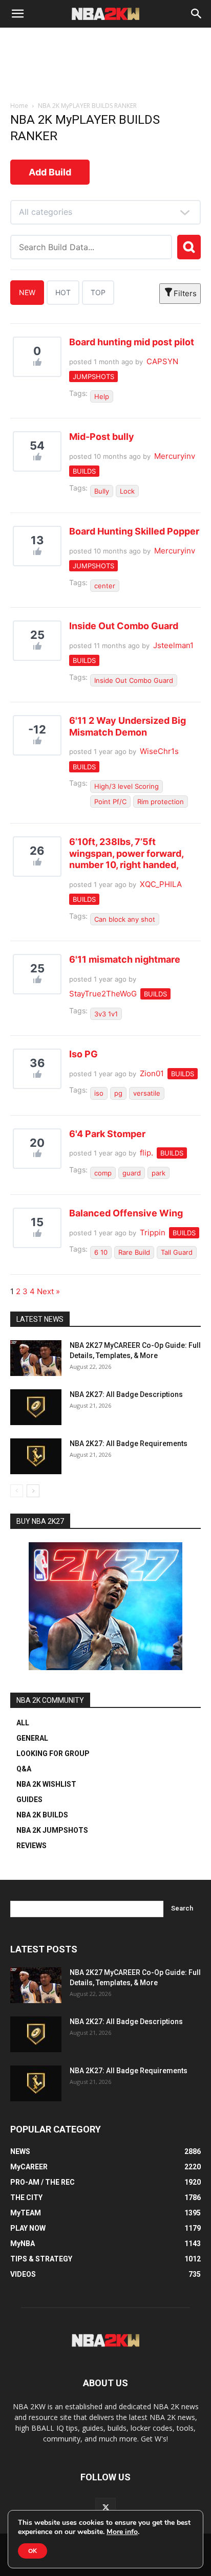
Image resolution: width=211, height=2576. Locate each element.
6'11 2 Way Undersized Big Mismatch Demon (128, 726)
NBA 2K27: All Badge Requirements (129, 1444)
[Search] (197, 14)
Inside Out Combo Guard (124, 626)
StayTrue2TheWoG (103, 994)
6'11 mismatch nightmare (125, 959)
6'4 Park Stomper (107, 1134)
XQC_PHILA (161, 884)
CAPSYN (162, 361)
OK (33, 2551)
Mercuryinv (175, 456)
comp (103, 1173)
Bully (102, 491)
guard (132, 1173)
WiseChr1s (159, 751)
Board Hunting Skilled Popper (134, 531)
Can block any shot (125, 919)
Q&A (24, 1769)
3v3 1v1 (106, 1014)
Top (98, 292)
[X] (105, 2508)
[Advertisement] (105, 77)
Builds (84, 471)
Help (102, 396)
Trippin (153, 1233)
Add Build (50, 172)
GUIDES (29, 1800)
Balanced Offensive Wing (126, 1213)
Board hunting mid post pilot (132, 342)
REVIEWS (31, 1846)
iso (99, 1093)
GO (189, 247)
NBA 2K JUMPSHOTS (52, 1830)
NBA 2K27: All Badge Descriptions (126, 1394)
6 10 (101, 1252)
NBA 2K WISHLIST (46, 1784)
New (27, 292)
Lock (127, 491)
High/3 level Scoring (126, 786)
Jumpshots (93, 376)
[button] (17, 14)
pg (118, 1093)
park (159, 1173)
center (105, 586)
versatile (147, 1093)
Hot (63, 292)
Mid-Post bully (102, 437)
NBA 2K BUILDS (42, 1815)
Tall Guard (177, 1252)
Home (19, 106)
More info (122, 2532)
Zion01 (152, 1073)
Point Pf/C (110, 802)
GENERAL (32, 1738)
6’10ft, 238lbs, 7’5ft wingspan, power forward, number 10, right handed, (126, 853)
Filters (185, 293)
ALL (23, 1723)
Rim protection (161, 802)
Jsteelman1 (173, 645)
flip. (146, 1153)
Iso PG (83, 1054)
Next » (48, 1291)
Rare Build (134, 1252)
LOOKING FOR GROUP (53, 1753)
